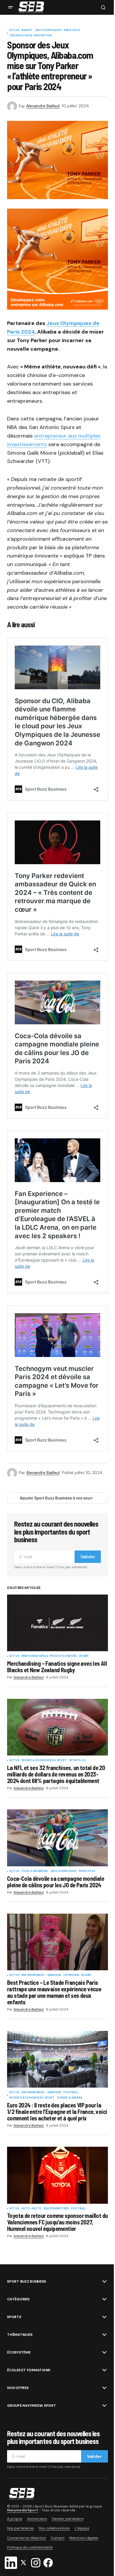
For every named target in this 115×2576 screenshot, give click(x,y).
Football (71, 2093)
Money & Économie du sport (44, 1761)
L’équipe (82, 2528)
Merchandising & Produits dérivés (49, 1656)
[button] (11, 7)
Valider (88, 1557)
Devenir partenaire (68, 2519)
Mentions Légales (84, 2538)
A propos (15, 2519)
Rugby (84, 1656)
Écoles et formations (29, 2370)
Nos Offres (18, 2388)
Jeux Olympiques (48, 30)
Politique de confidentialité (30, 2547)
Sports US (77, 1761)
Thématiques (20, 2335)
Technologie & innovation (30, 36)
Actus (14, 30)
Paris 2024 (72, 30)
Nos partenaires (20, 2528)
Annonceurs (37, 2519)
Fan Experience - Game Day (41, 1975)
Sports (14, 2317)
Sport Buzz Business (26, 2281)
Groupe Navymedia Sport (32, 2406)
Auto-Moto (32, 2209)
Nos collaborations (54, 2528)
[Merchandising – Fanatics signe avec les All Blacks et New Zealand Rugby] (57, 1623)
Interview (71, 1975)
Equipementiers (56, 2209)
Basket (27, 30)
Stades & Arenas (70, 2098)
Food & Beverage (35, 1871)
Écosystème (19, 2352)
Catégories (18, 2299)
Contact (58, 2538)
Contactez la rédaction (27, 2538)
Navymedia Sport (23, 2510)
